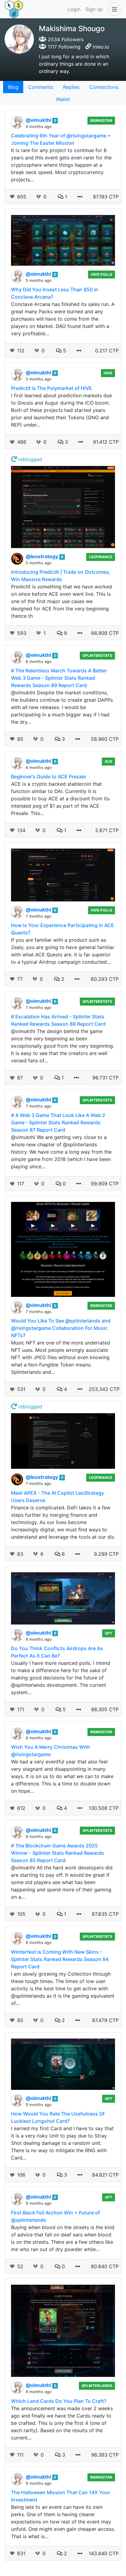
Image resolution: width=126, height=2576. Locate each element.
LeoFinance (101, 557)
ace (108, 761)
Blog (13, 87)
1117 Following (63, 47)
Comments (41, 87)
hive (108, 373)
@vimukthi (39, 120)
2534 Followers (65, 39)
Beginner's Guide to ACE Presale (48, 777)
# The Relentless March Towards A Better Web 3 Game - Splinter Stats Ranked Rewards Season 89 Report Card (59, 678)
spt (109, 1633)
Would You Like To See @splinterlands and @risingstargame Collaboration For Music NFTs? (61, 1328)
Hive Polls (102, 274)
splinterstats (97, 655)
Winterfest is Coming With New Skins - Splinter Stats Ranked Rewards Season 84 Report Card (60, 1959)
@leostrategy (43, 556)
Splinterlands (97, 2386)
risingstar (101, 120)
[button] (113, 9)
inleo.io (101, 47)
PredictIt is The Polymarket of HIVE (52, 388)
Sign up (94, 9)
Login (74, 9)
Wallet (63, 99)
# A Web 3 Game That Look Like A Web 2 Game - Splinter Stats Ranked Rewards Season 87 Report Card (58, 1122)
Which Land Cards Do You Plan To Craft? (59, 2401)
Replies (71, 87)
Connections (104, 87)
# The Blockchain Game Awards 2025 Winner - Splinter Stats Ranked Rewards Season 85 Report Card (57, 1853)
